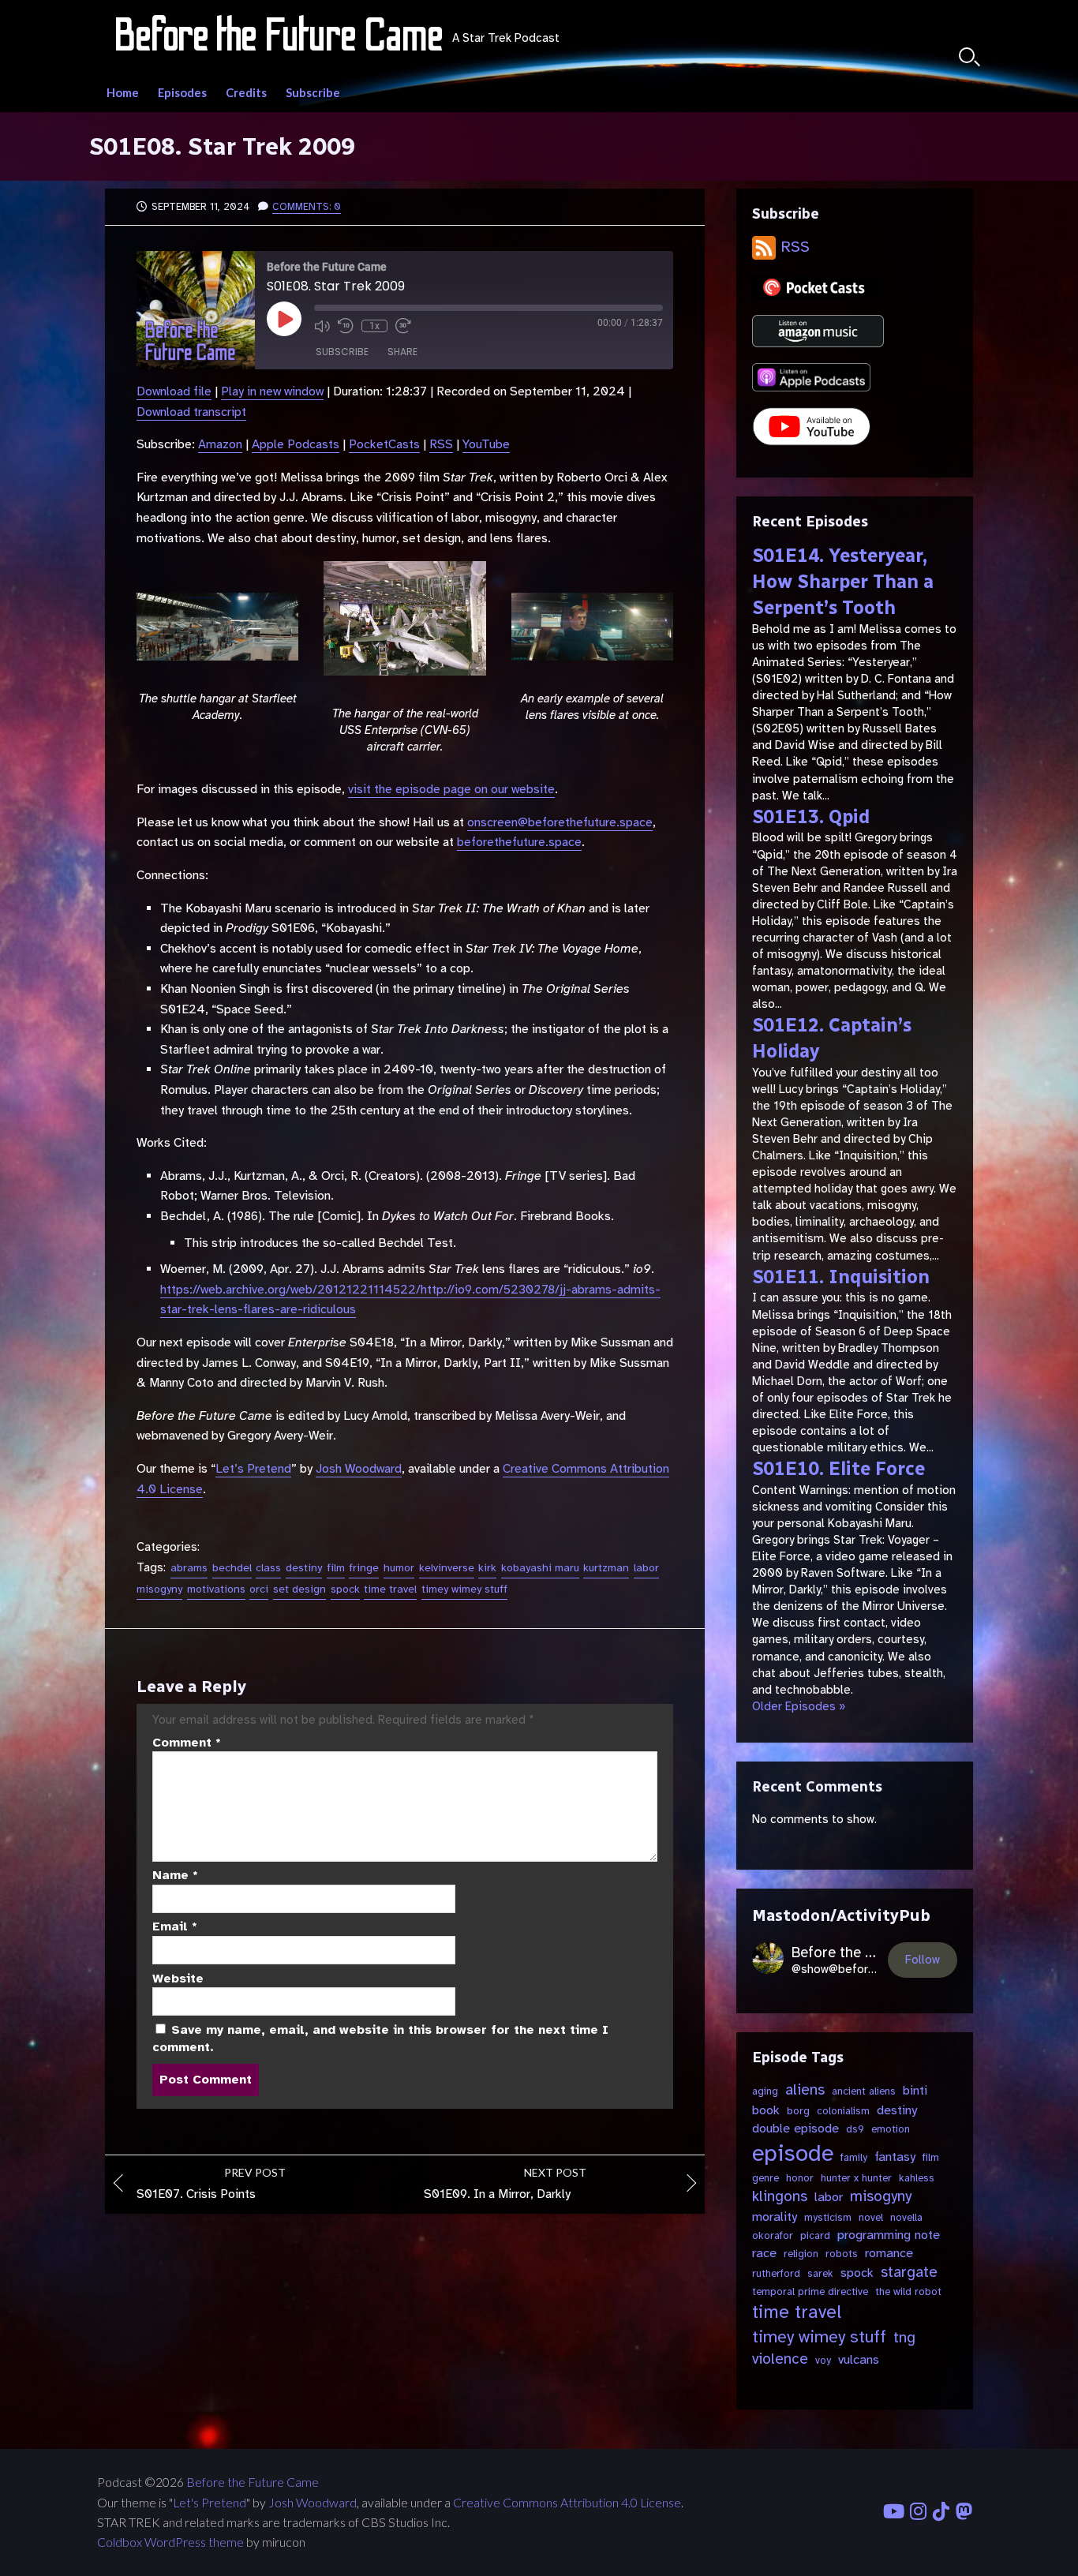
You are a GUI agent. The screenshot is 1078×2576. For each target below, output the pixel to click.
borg (798, 2111)
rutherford (776, 2273)
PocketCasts (384, 444)
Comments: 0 (307, 207)
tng (904, 2338)
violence (780, 2359)
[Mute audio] (322, 326)
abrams (189, 1568)
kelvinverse (447, 1568)
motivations (216, 1589)
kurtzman (606, 1568)
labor (646, 1568)
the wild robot (908, 2291)
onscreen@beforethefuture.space (560, 822)
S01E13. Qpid (811, 817)
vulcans (859, 2359)
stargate (909, 2272)
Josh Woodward (359, 1469)
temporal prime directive (810, 2291)
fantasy (895, 2157)
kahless (917, 2178)
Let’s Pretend (253, 1469)
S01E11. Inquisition (841, 1277)
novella (906, 2217)
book (766, 2110)
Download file (174, 391)
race (764, 2253)
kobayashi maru (540, 1568)
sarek (820, 2273)
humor (399, 1568)
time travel (390, 1589)
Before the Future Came (253, 2482)
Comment (187, 1743)
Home (123, 92)
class (268, 1568)
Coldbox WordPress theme (170, 2542)
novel (871, 2217)
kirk (487, 1568)
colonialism (843, 2111)
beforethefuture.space (519, 842)
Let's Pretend (210, 2503)
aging (765, 2091)
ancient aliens (864, 2091)
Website (178, 1979)
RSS (441, 444)
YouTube (486, 444)
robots (842, 2254)
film (336, 1568)
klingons (780, 2196)
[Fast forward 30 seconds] (403, 326)
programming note (889, 2235)
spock (345, 1589)
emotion (891, 2129)
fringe (364, 1568)
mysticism (828, 2217)
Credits (246, 92)
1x (374, 326)
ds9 (855, 2129)
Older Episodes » (799, 1706)
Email (175, 1926)
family (854, 2157)
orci (259, 1589)
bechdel (232, 1568)
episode (793, 2153)
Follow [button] (923, 1960)
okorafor (773, 2235)
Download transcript (191, 412)
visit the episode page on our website (451, 789)
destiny (304, 1568)
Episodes (182, 92)
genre (765, 2178)
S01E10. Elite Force (838, 1469)
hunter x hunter (856, 2178)
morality (775, 2217)
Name (175, 1875)
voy (823, 2360)
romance (889, 2253)
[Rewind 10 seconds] (346, 326)
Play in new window (272, 391)
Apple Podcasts (296, 444)
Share (402, 352)
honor (800, 2178)
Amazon (220, 444)
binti (915, 2090)
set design (299, 1589)
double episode (795, 2128)
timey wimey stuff (464, 1589)
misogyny (159, 1589)
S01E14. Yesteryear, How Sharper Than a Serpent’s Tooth (843, 582)
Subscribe (313, 92)
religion (801, 2254)
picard (815, 2235)
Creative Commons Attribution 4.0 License (567, 2503)
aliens (805, 2090)
